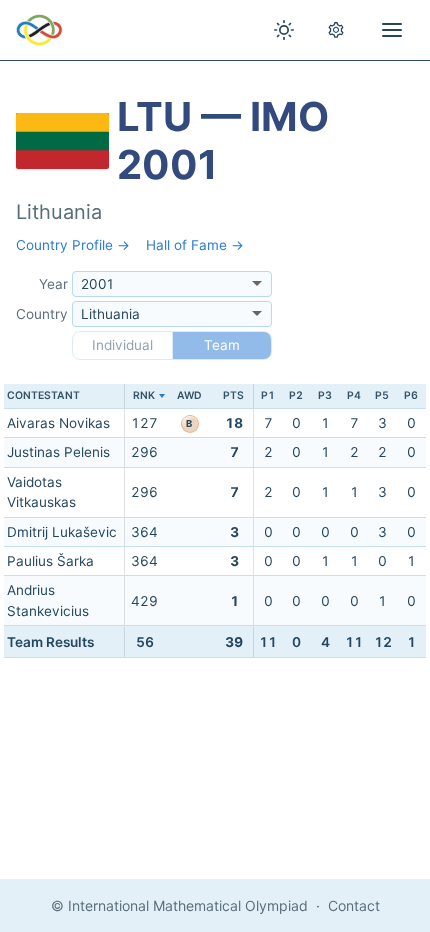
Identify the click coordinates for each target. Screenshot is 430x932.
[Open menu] (392, 30)
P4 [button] (354, 395)
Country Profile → (73, 245)
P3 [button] (325, 395)
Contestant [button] (43, 395)
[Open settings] (336, 30)
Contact (354, 905)
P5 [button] (382, 395)
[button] (144, 396)
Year (53, 284)
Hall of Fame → (195, 245)
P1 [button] (268, 395)
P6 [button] (411, 395)
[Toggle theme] (284, 30)
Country (42, 314)
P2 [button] (296, 395)
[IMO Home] (39, 30)
